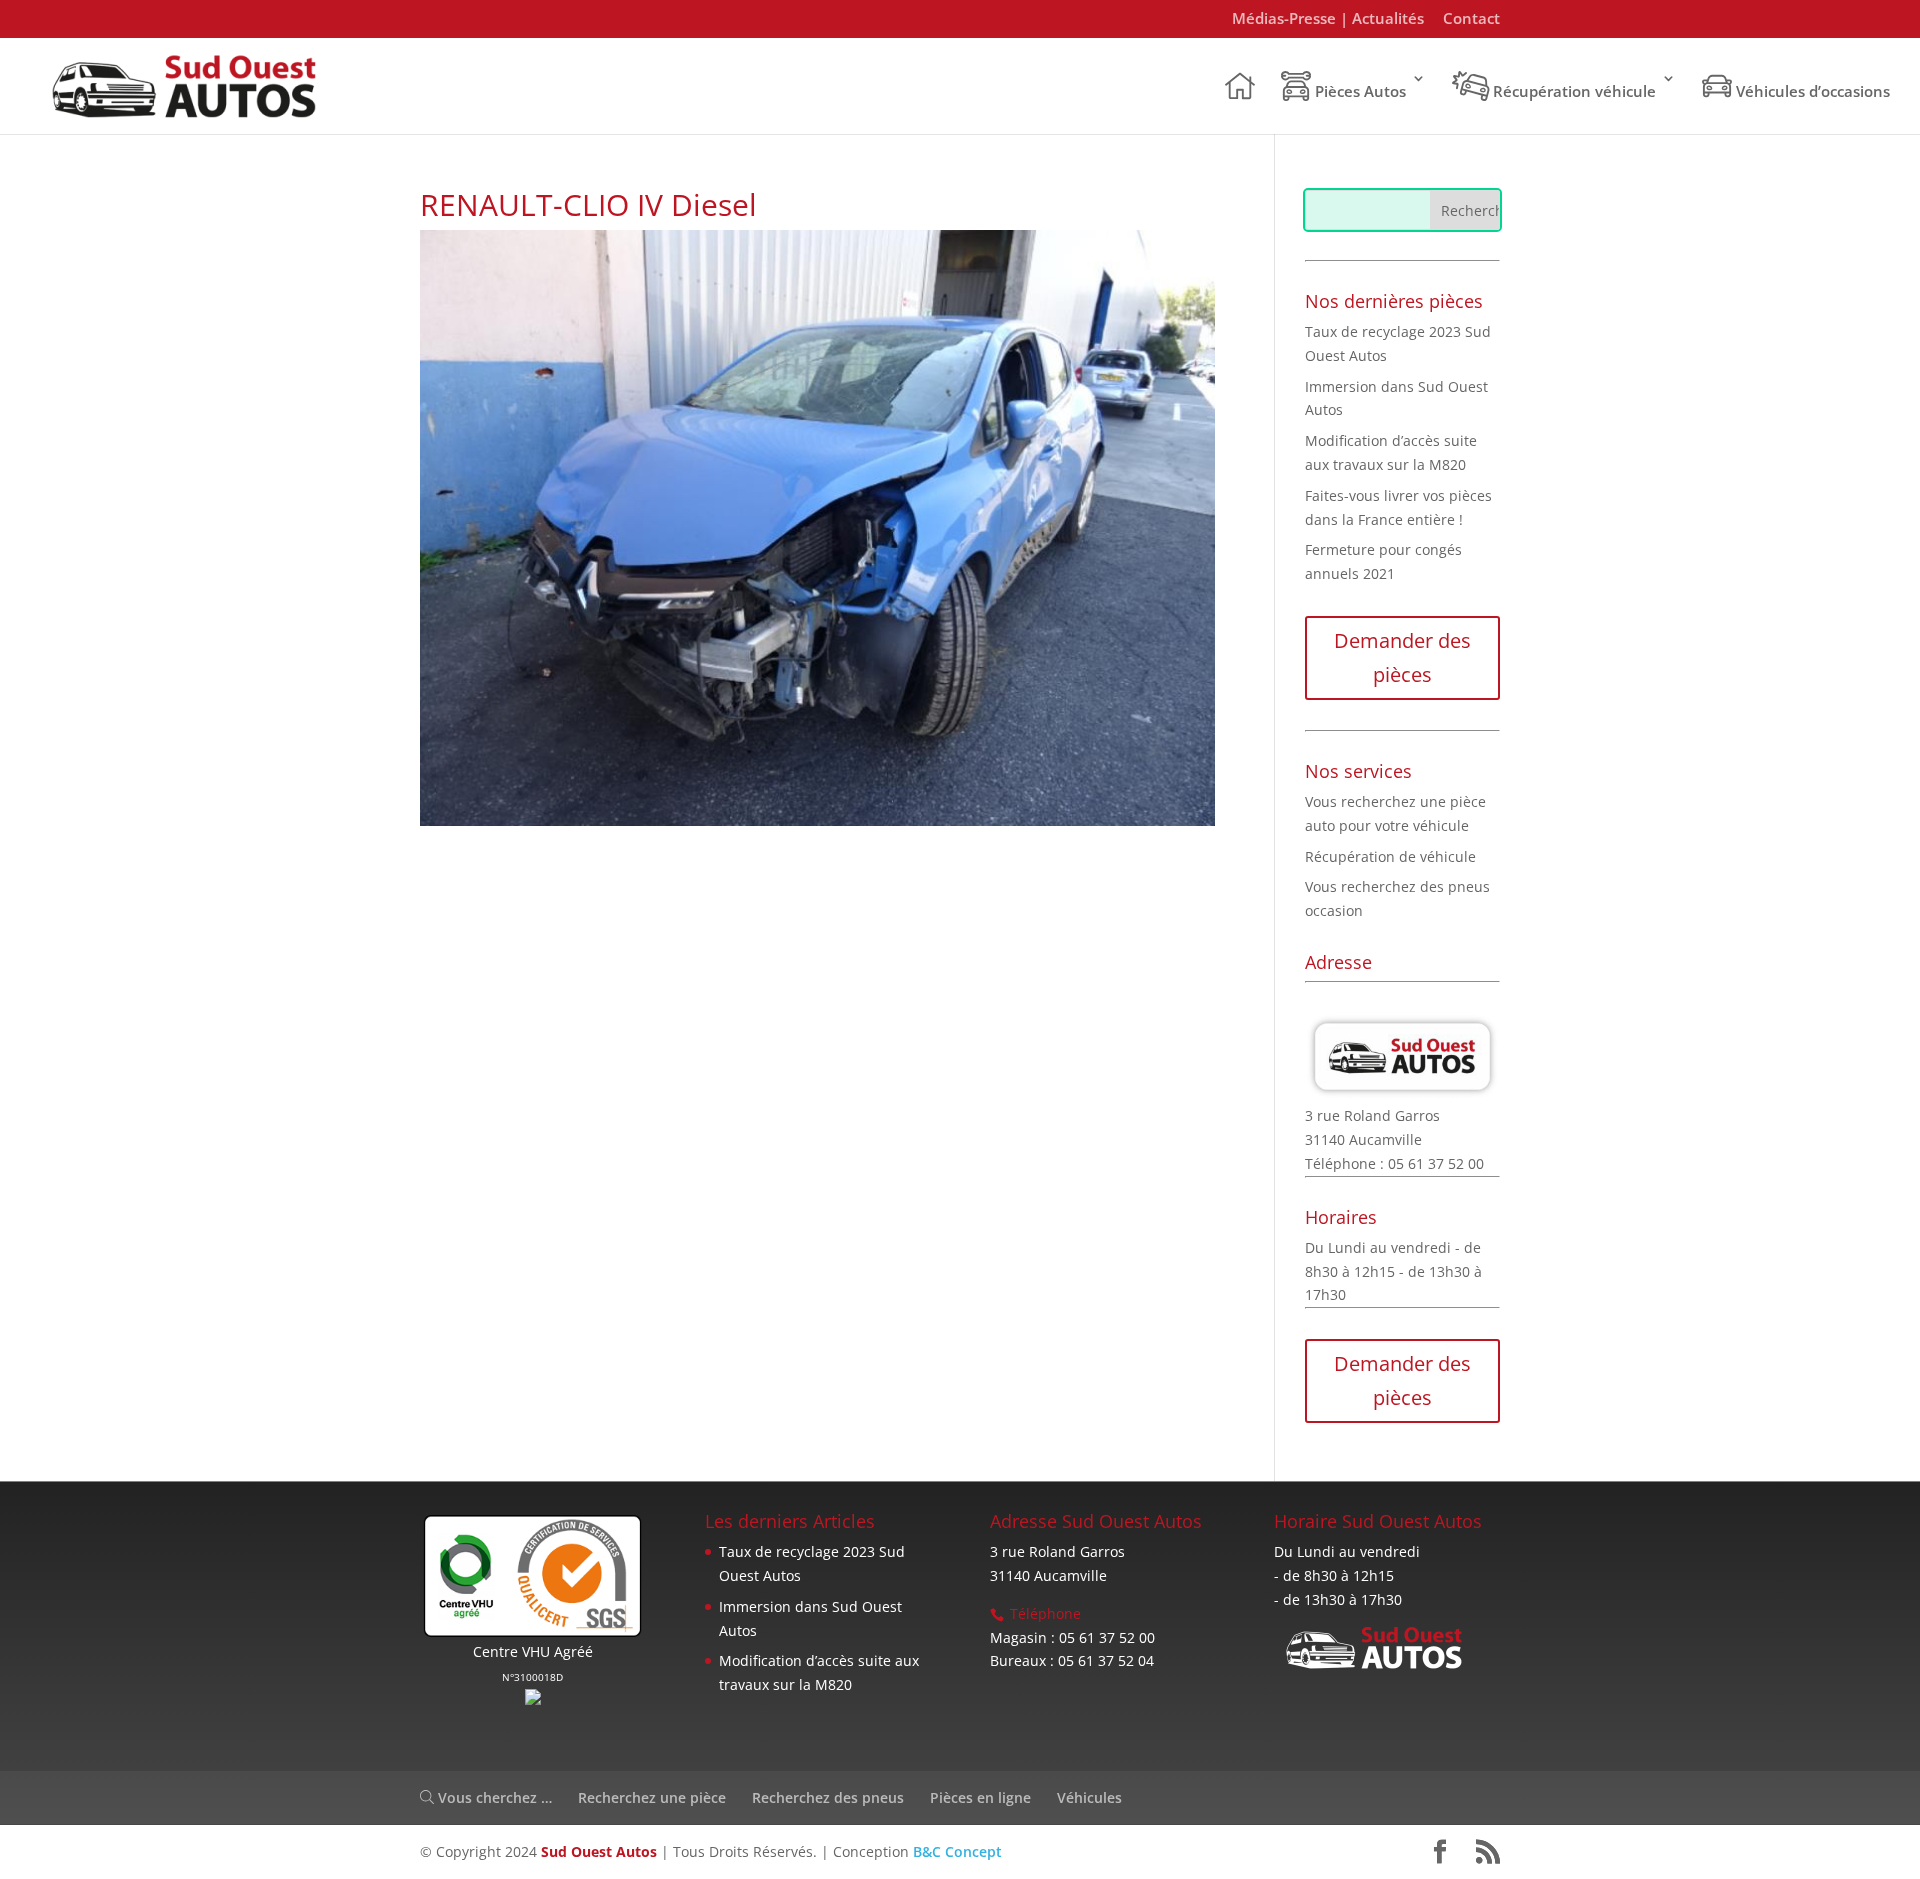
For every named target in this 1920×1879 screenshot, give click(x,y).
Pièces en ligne (980, 1797)
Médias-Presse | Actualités (1328, 19)
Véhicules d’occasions (1811, 91)
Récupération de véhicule (1390, 856)
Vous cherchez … (493, 1797)
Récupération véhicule (1572, 91)
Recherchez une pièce (652, 1797)
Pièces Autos (1358, 91)
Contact (1471, 19)
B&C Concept (957, 1851)
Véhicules (1089, 1797)
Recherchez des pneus (828, 1797)
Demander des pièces (1402, 657)
